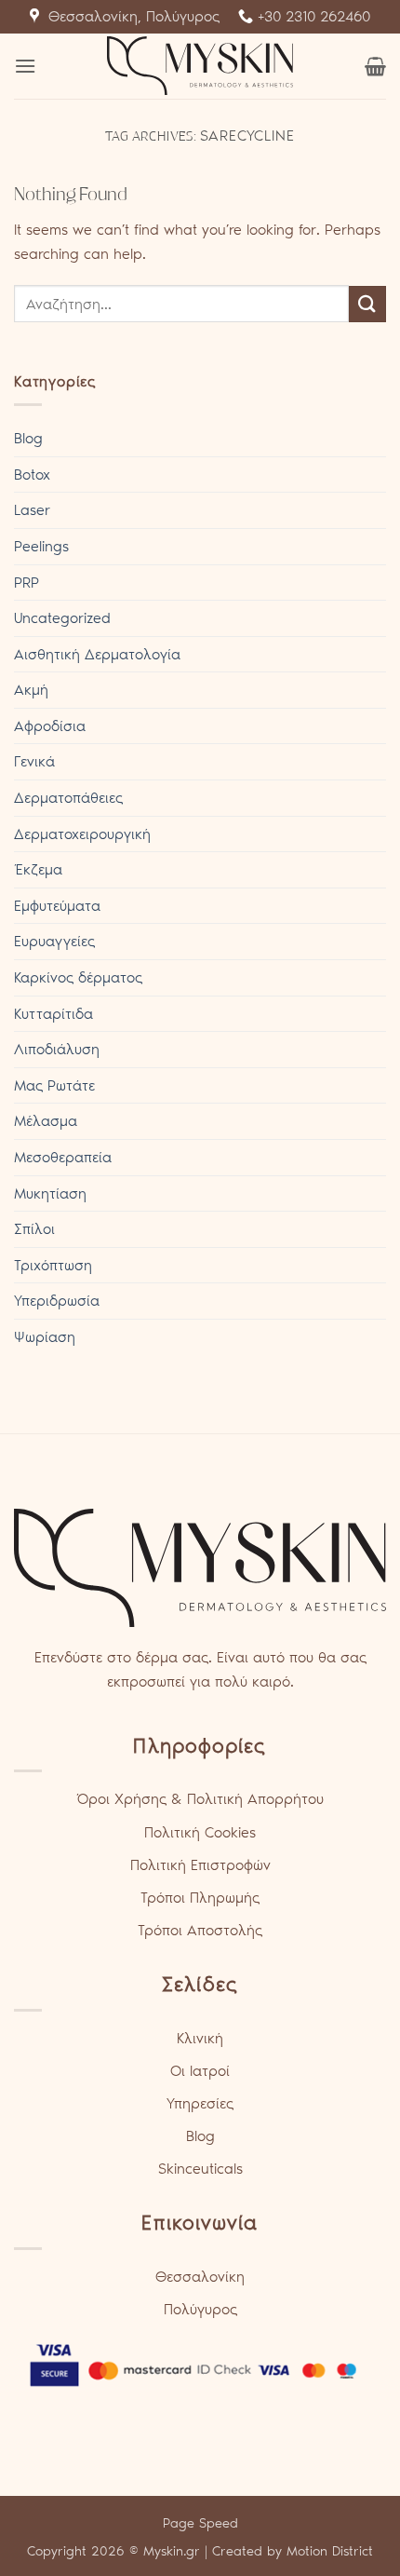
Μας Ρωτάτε (54, 1085)
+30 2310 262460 (312, 16)
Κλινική (200, 2038)
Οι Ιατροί (200, 2071)
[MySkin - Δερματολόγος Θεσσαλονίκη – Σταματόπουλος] (200, 66)
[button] (25, 66)
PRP (27, 583)
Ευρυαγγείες (54, 941)
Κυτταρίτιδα (53, 1014)
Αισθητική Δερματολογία (97, 654)
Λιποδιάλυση (57, 1049)
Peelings (41, 546)
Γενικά (34, 761)
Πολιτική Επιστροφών (200, 1865)
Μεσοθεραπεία (63, 1157)
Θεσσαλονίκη (200, 2277)
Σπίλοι (34, 1229)
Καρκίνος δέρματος (78, 977)
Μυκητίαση (50, 1193)
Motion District (330, 2551)
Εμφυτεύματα (57, 906)
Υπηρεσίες (200, 2103)
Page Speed (200, 2523)
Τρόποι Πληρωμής (200, 1898)
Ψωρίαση (45, 1337)
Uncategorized (62, 618)
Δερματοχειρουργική (82, 834)
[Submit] (367, 304)
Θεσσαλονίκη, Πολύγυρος (129, 16)
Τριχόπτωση (53, 1265)
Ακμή (31, 690)
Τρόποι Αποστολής (200, 1930)
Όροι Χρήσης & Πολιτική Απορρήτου (200, 1799)
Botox (32, 475)
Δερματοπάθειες (68, 798)
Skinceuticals (200, 2169)
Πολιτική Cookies (200, 1832)
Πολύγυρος (200, 2309)
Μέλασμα (46, 1121)
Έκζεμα (38, 869)
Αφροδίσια (50, 726)
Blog (28, 438)
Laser (32, 510)
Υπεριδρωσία (57, 1301)
